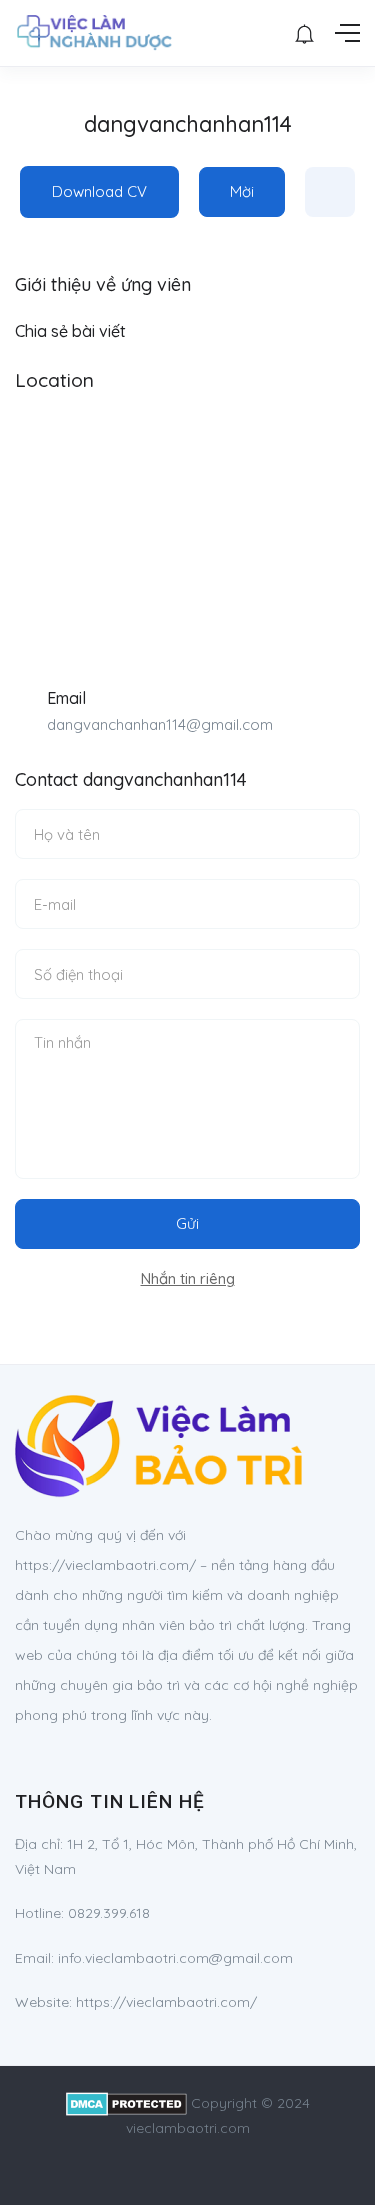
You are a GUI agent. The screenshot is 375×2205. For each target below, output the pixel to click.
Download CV (99, 191)
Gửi (187, 1223)
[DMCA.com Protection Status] (126, 2103)
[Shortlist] (330, 192)
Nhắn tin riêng (188, 1278)
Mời (242, 191)
